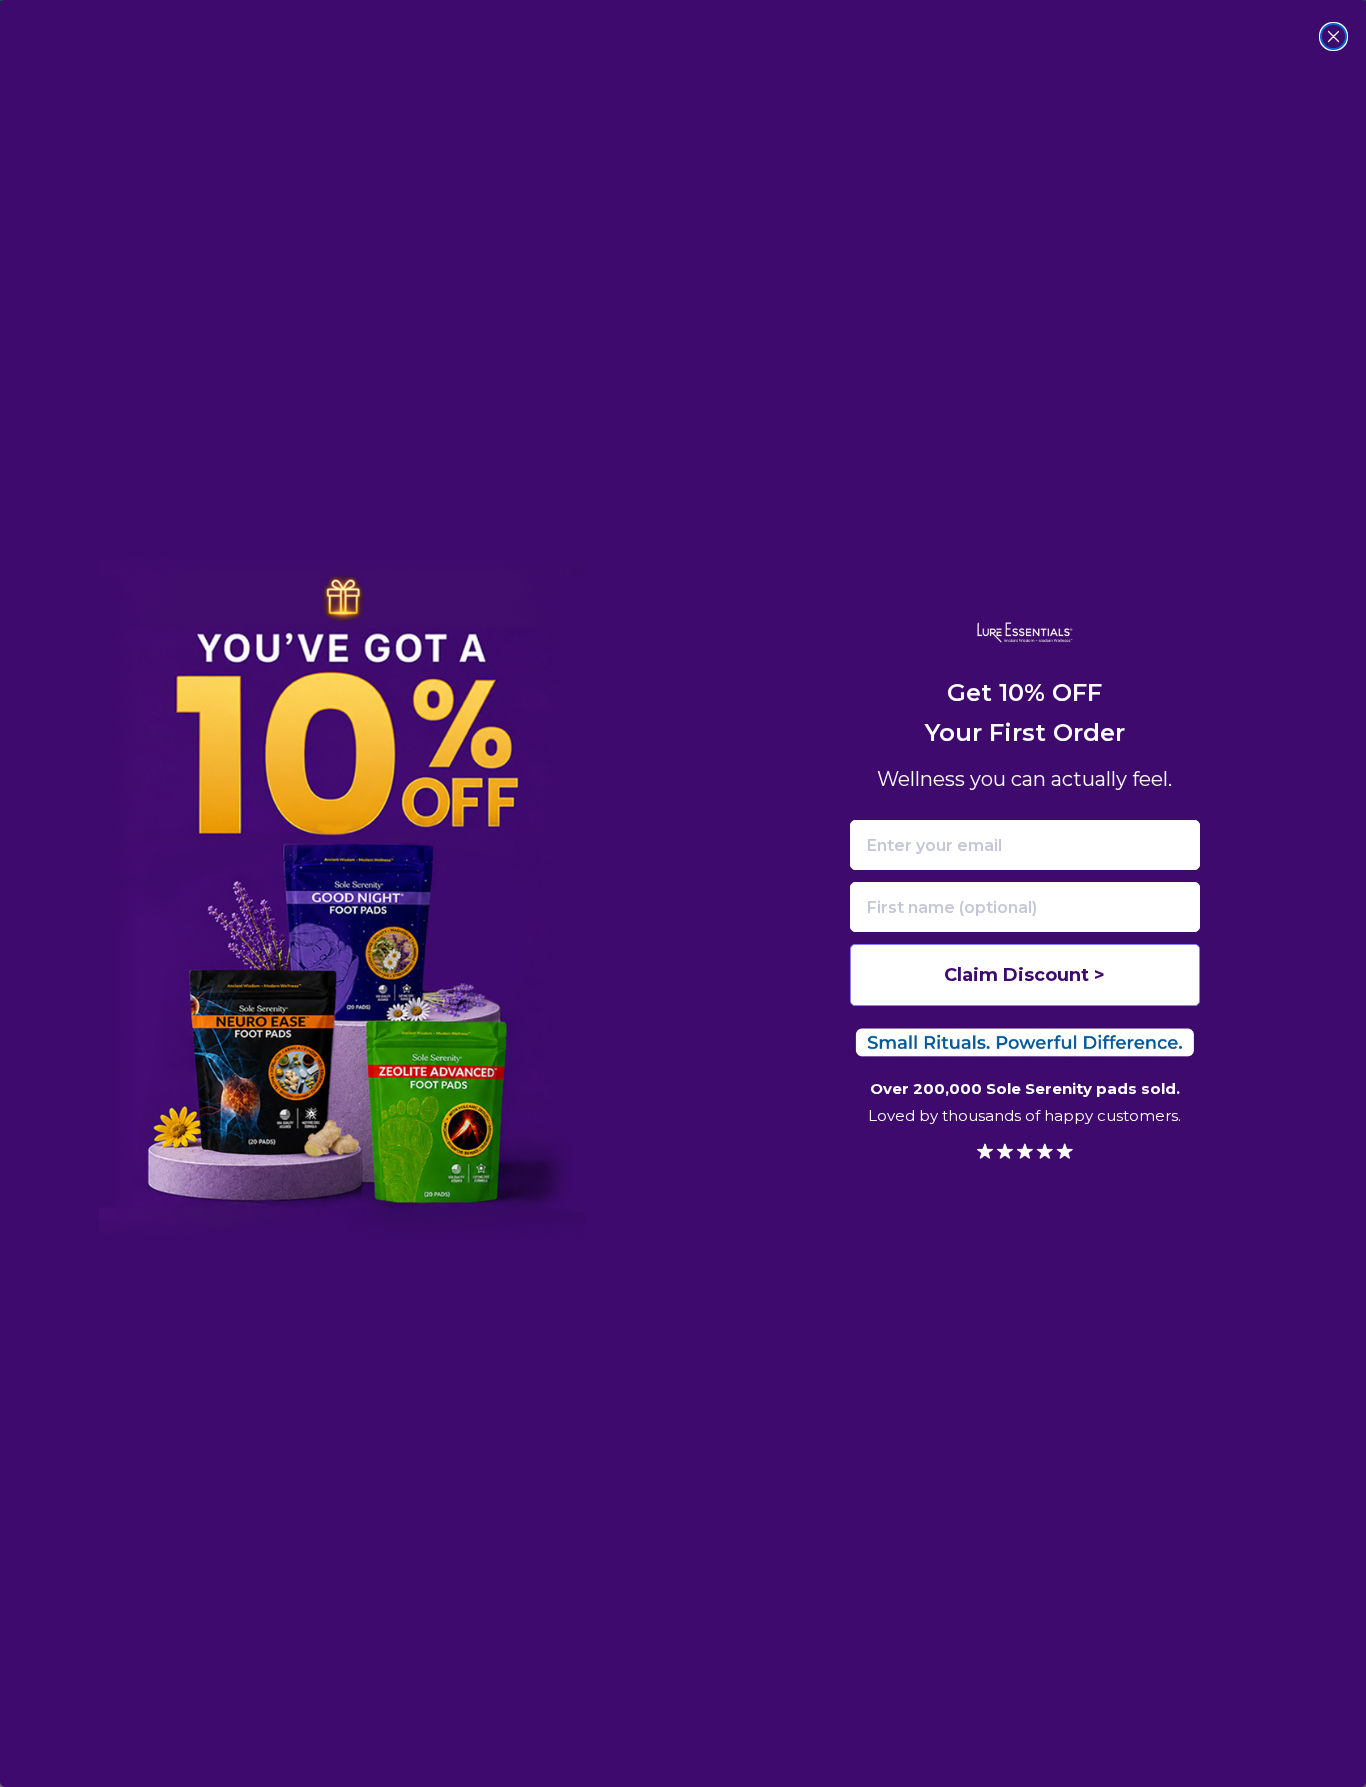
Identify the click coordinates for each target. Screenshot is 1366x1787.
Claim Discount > (1024, 975)
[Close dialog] (1333, 36)
